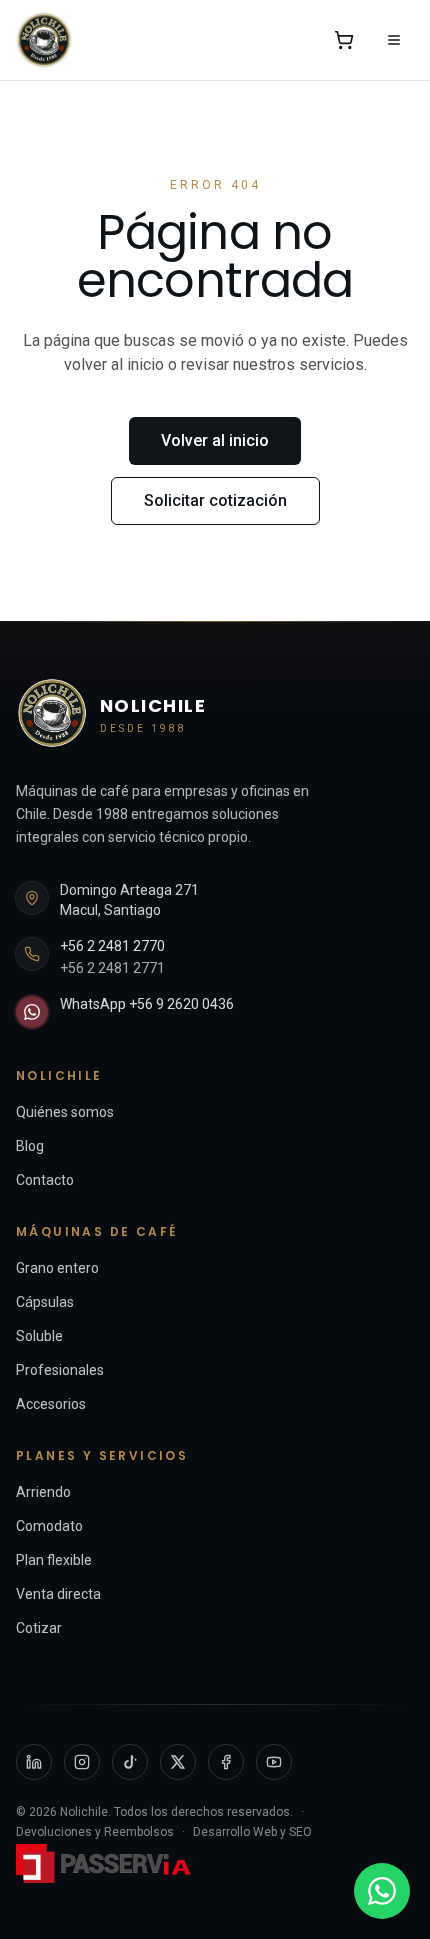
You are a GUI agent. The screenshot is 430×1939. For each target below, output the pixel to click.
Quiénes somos (65, 1112)
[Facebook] (226, 1762)
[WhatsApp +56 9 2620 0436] (382, 1891)
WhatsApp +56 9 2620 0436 (147, 1004)
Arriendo (43, 1492)
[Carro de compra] (344, 40)
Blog (30, 1146)
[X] (178, 1762)
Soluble (39, 1336)
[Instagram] (82, 1762)
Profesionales (60, 1370)
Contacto (45, 1180)
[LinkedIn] (34, 1762)
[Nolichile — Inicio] (44, 40)
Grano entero (57, 1268)
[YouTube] (274, 1762)
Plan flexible (54, 1560)
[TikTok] (130, 1762)
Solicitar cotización (215, 500)
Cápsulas (45, 1302)
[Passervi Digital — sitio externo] (106, 1863)
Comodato (49, 1526)
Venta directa (58, 1594)
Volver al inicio (215, 440)
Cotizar (39, 1628)
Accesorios (51, 1404)
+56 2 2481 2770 (112, 946)
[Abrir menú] (394, 40)
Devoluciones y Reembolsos (95, 1832)
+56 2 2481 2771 (112, 968)
